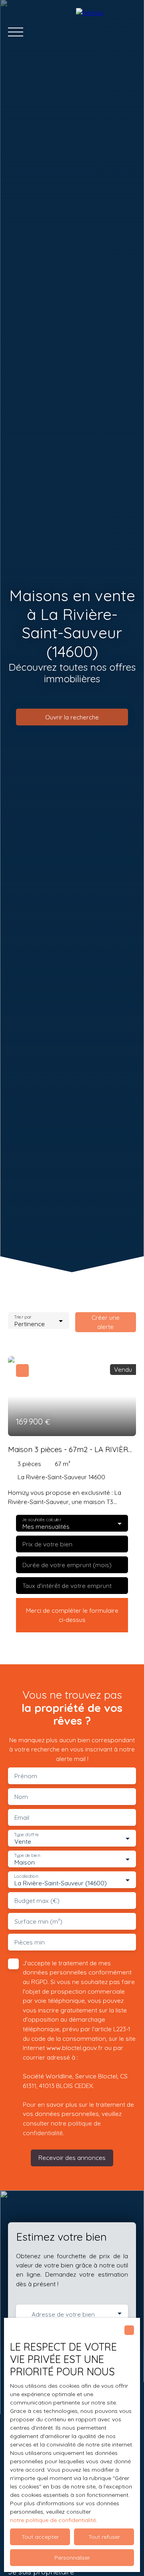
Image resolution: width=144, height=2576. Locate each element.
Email (22, 1818)
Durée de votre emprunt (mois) (67, 1565)
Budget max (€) (37, 1901)
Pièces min (30, 1942)
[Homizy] (106, 32)
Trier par (23, 1317)
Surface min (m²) (38, 1922)
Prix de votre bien (47, 1544)
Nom (21, 1797)
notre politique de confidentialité (53, 2520)
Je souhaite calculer (41, 1520)
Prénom (26, 1776)
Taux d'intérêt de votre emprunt (67, 1586)
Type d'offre (26, 1835)
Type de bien (27, 1856)
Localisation (26, 1876)
